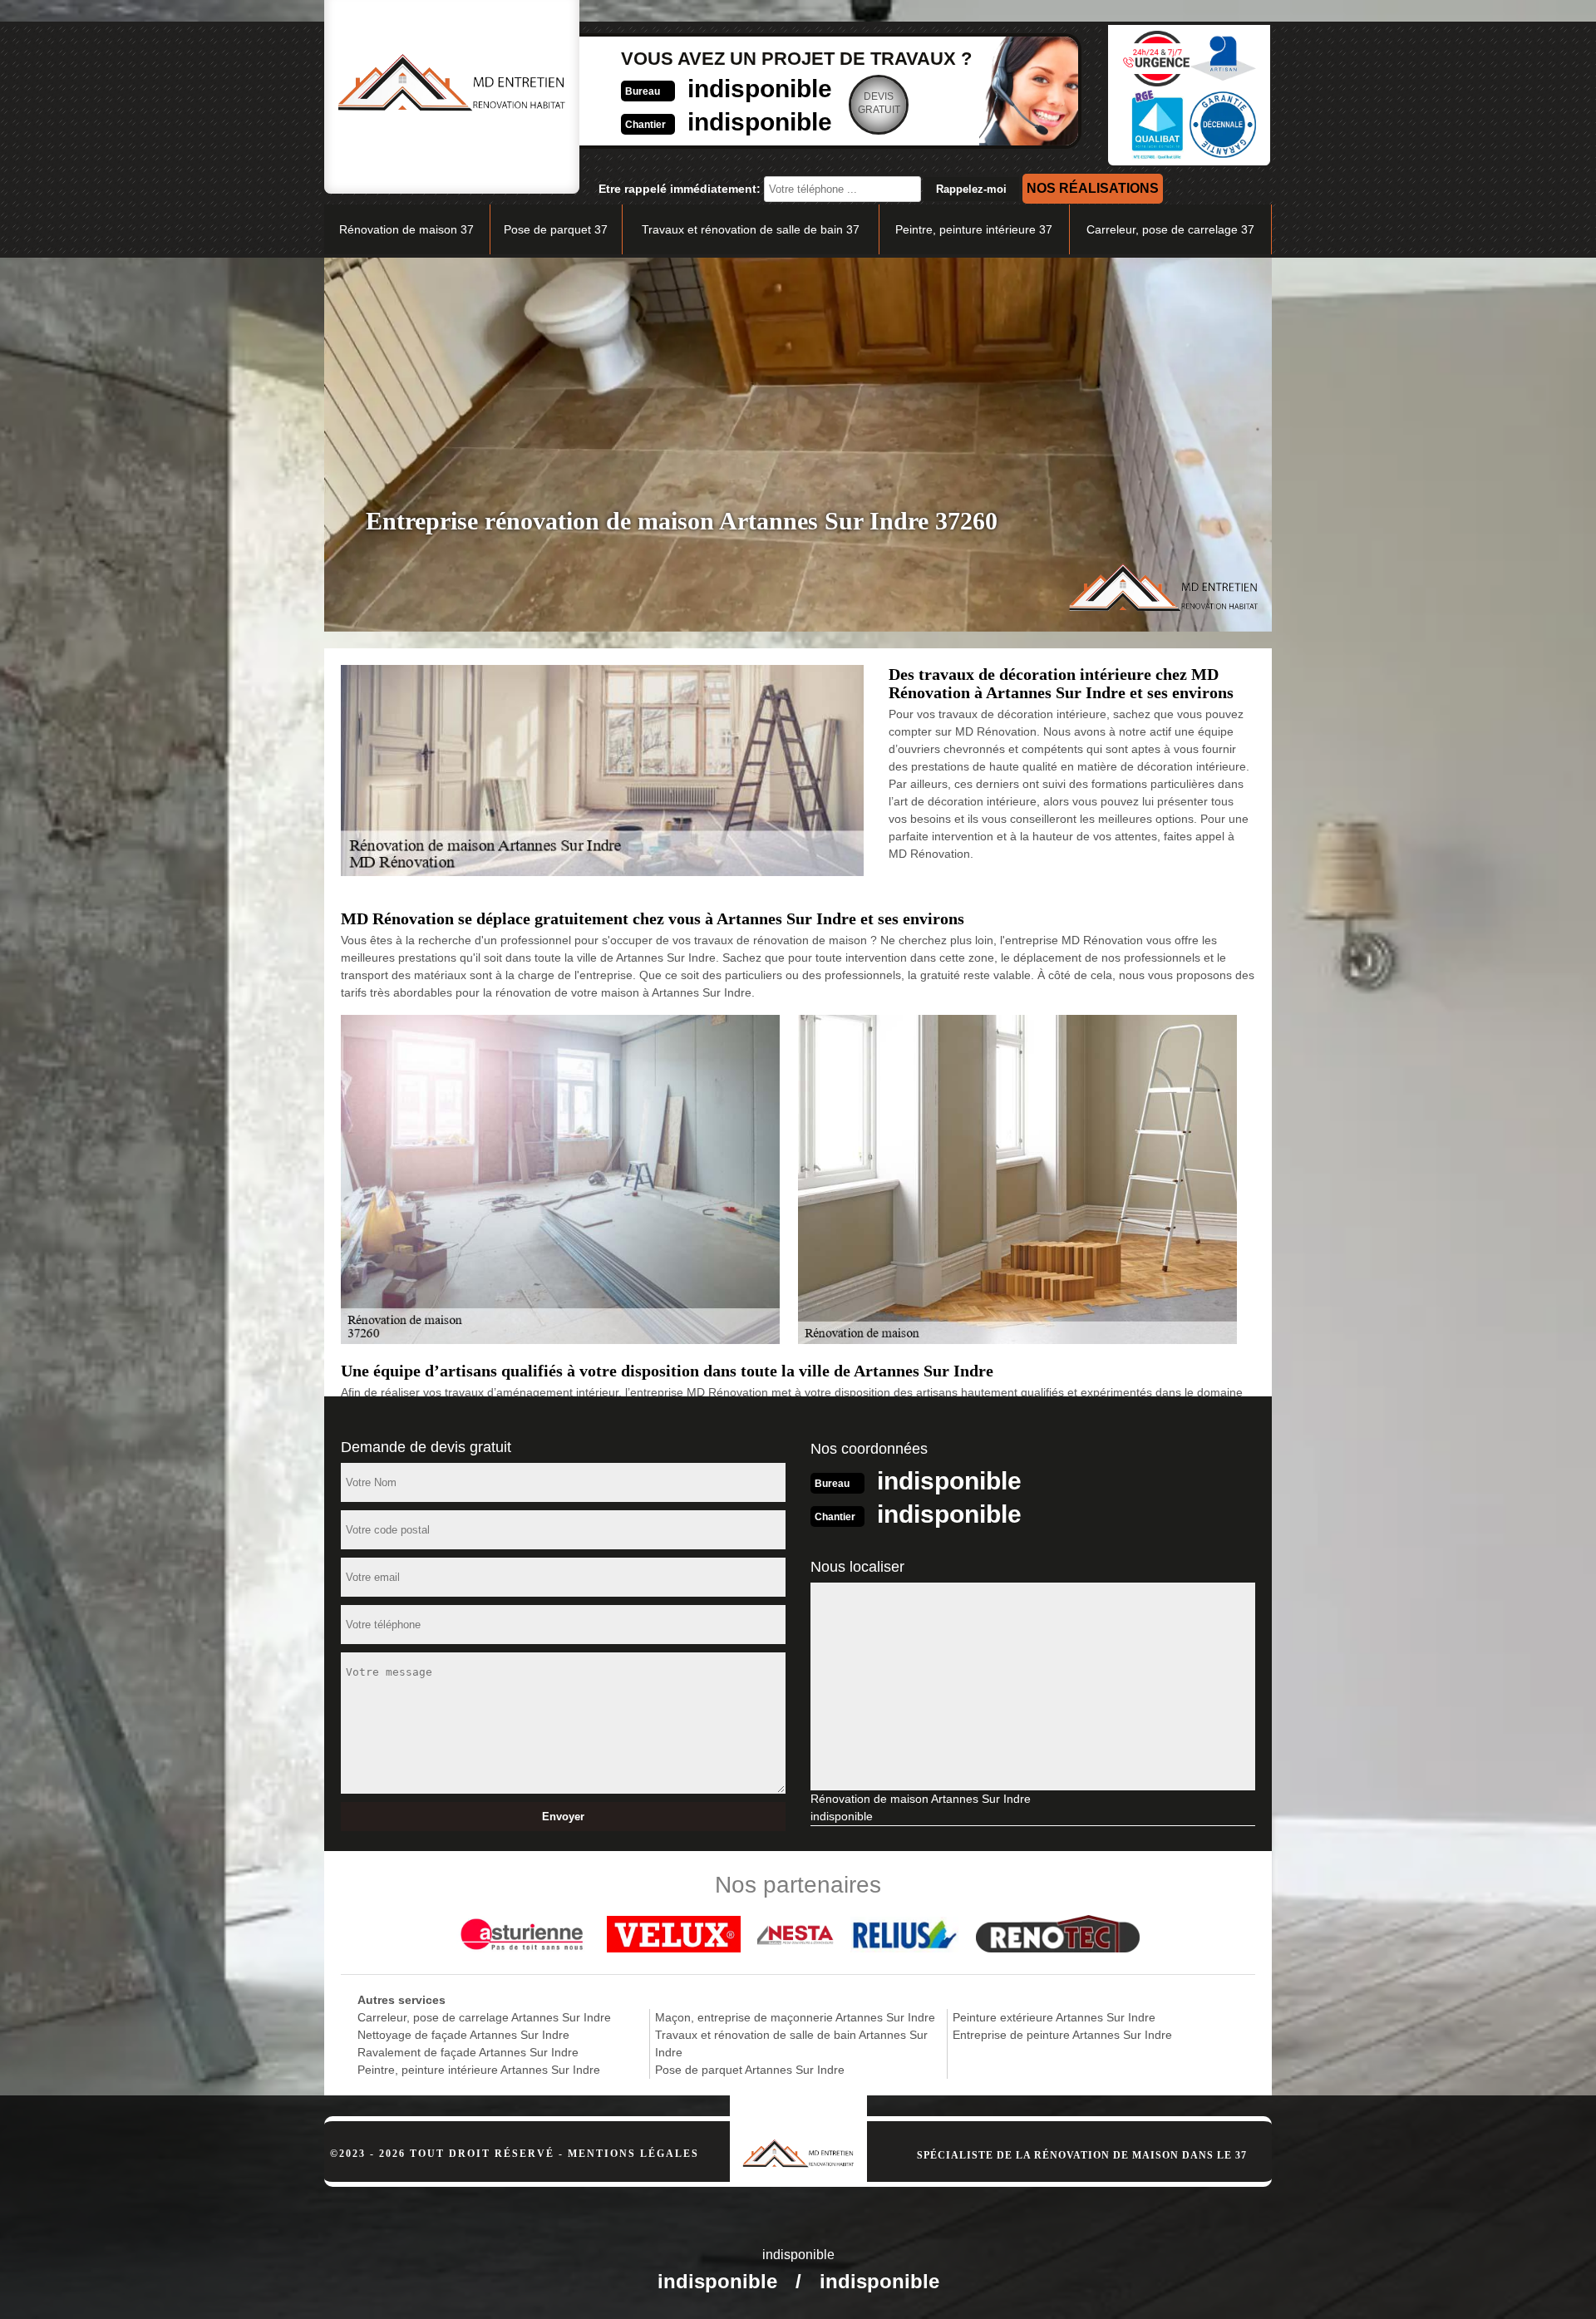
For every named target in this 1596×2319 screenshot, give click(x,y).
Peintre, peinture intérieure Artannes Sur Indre (479, 2070)
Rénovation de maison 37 (406, 229)
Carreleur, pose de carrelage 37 (1170, 229)
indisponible (760, 89)
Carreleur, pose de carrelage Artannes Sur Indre (484, 2017)
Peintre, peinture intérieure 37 (974, 229)
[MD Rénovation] (798, 2132)
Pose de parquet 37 (556, 229)
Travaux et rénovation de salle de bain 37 (751, 229)
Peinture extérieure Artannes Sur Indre (1054, 2017)
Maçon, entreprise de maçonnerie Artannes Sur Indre (795, 2017)
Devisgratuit (879, 103)
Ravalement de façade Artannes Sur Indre (468, 2052)
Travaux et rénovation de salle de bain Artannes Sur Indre (791, 2043)
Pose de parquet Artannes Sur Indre (750, 2070)
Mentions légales (633, 2154)
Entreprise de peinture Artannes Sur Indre (1062, 2035)
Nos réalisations (1093, 188)
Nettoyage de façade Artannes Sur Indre (463, 2035)
